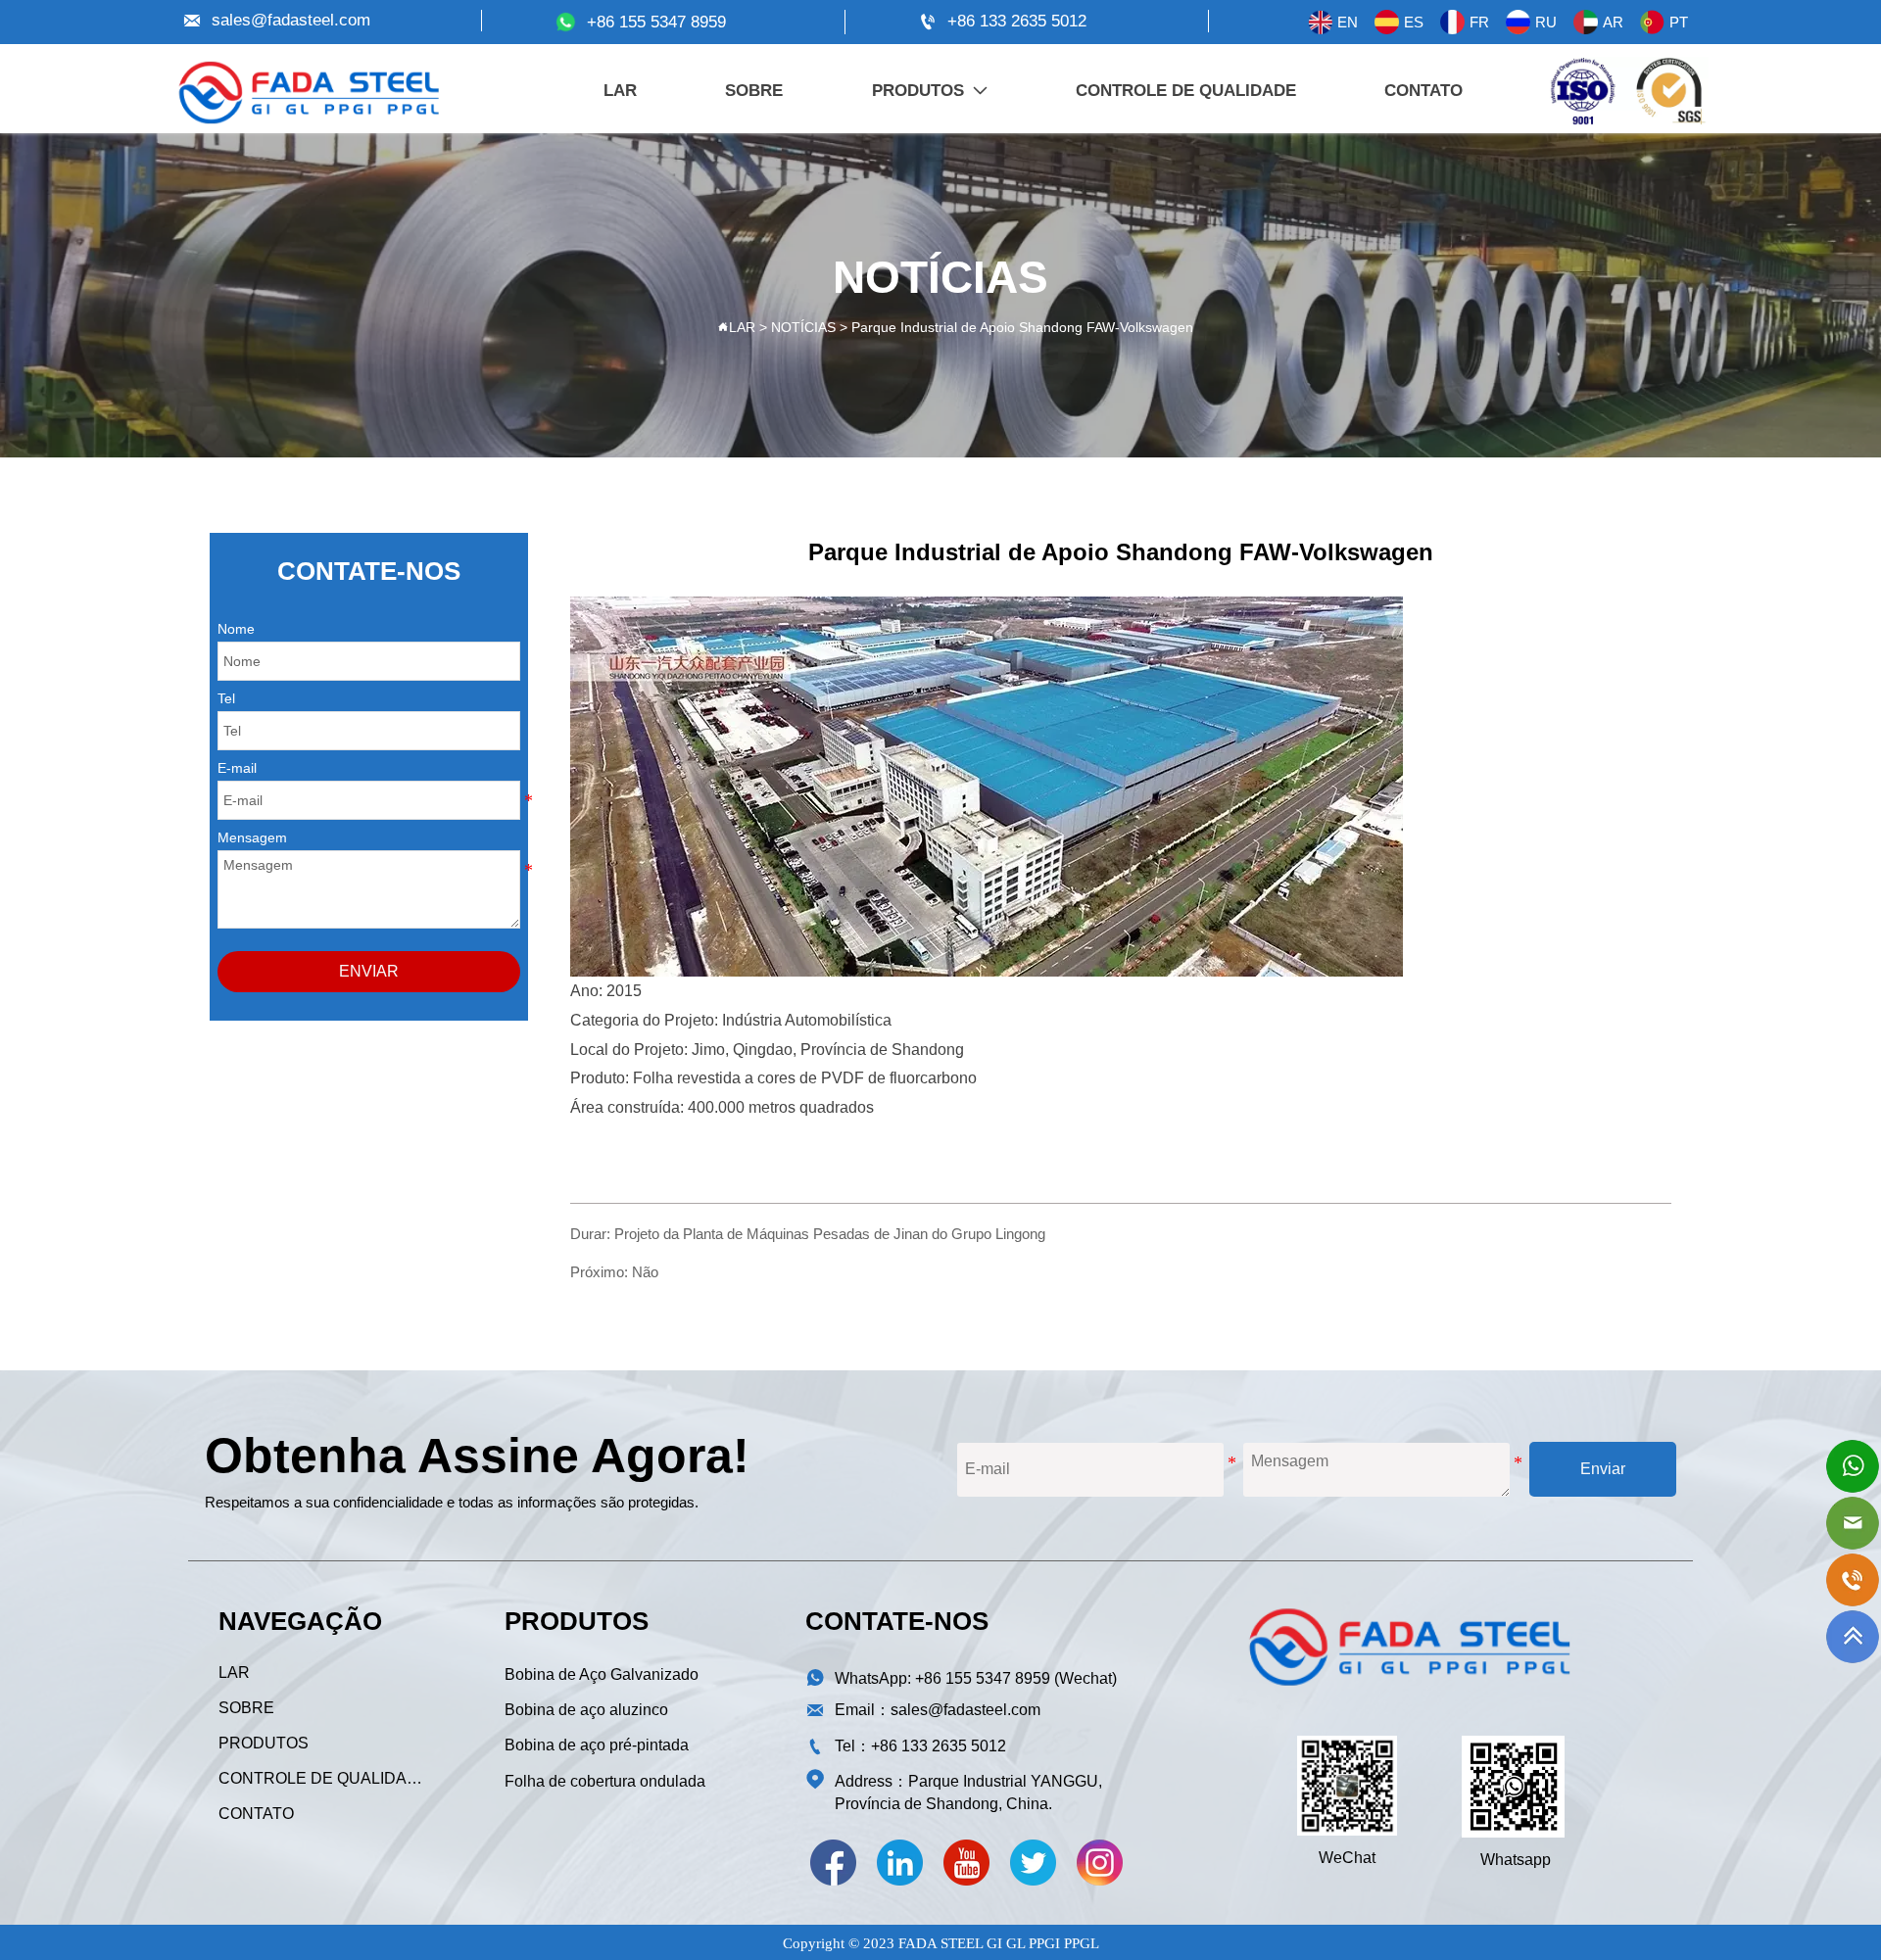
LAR (742, 327)
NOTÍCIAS (803, 327)
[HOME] (308, 93)
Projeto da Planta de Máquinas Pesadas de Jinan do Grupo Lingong (830, 1234)
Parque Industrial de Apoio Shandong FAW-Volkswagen (1022, 327)
